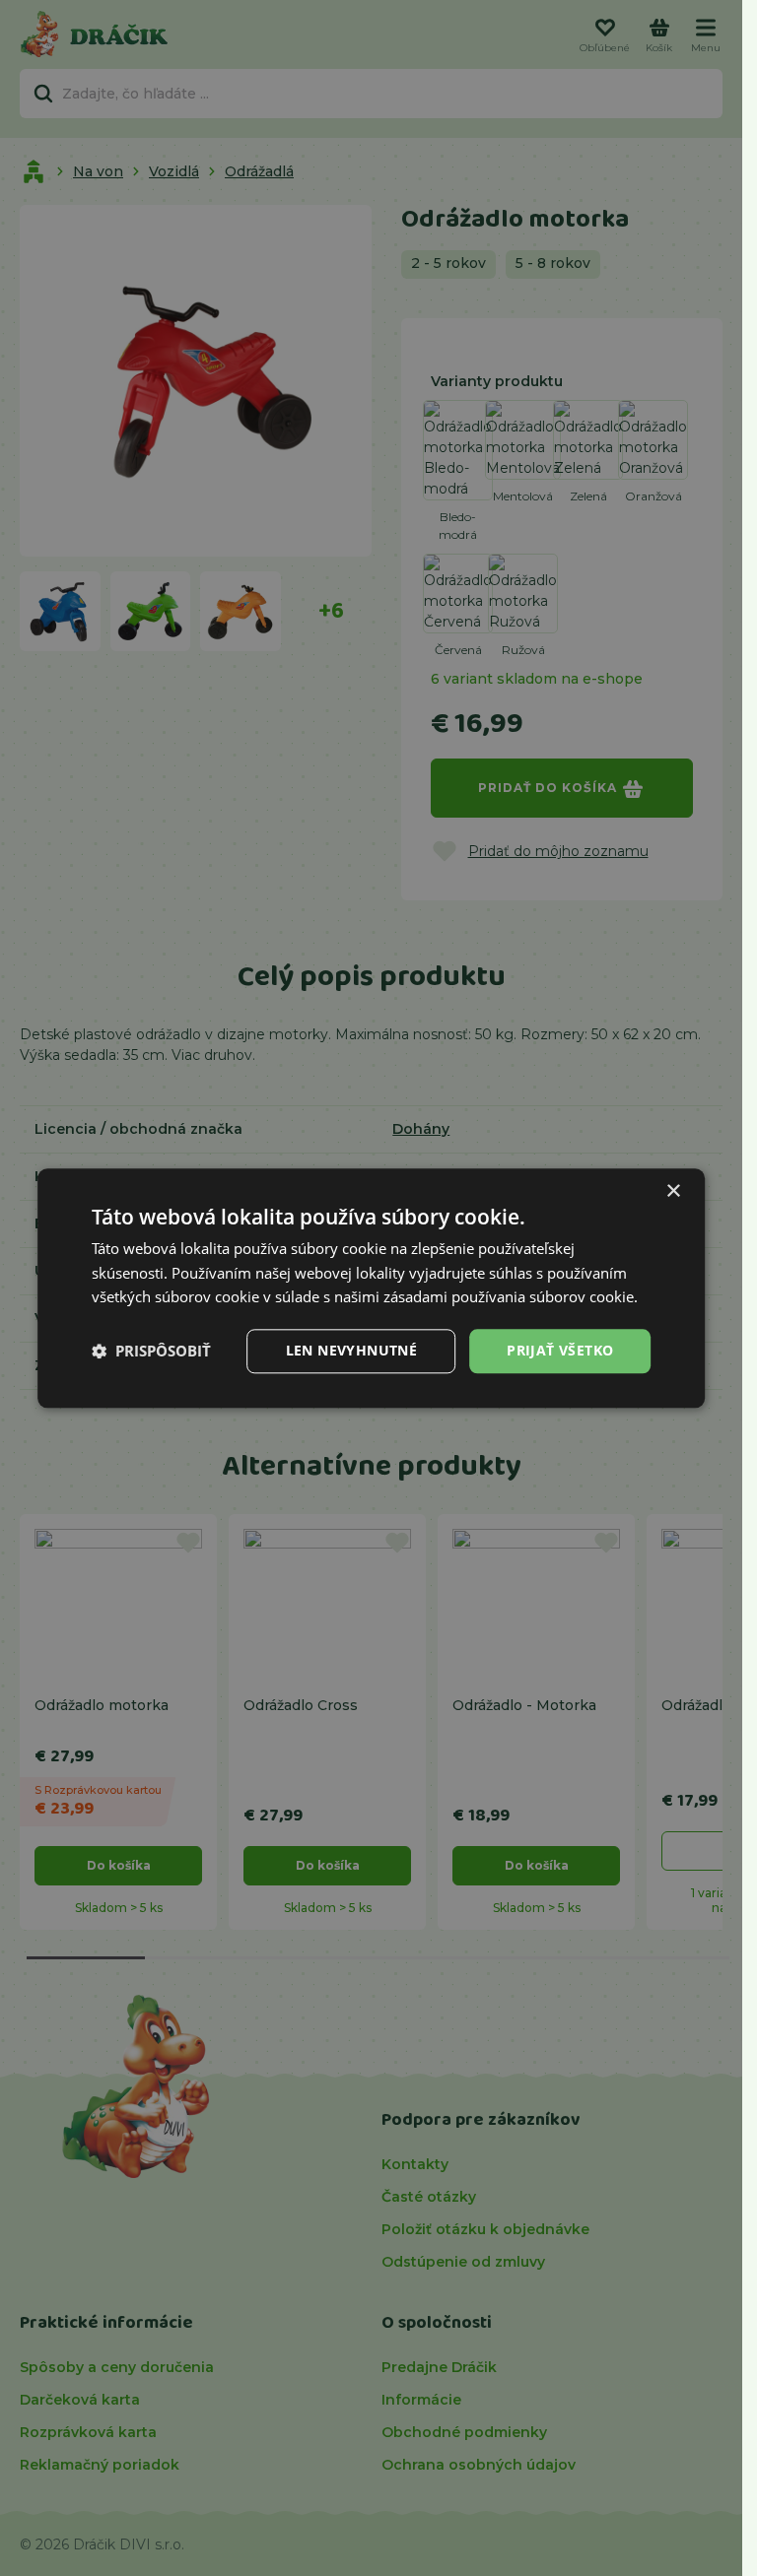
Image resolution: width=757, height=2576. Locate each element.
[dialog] (372, 1288)
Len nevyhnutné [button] (352, 1350)
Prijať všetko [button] (560, 1350)
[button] (151, 1352)
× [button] (673, 1191)
